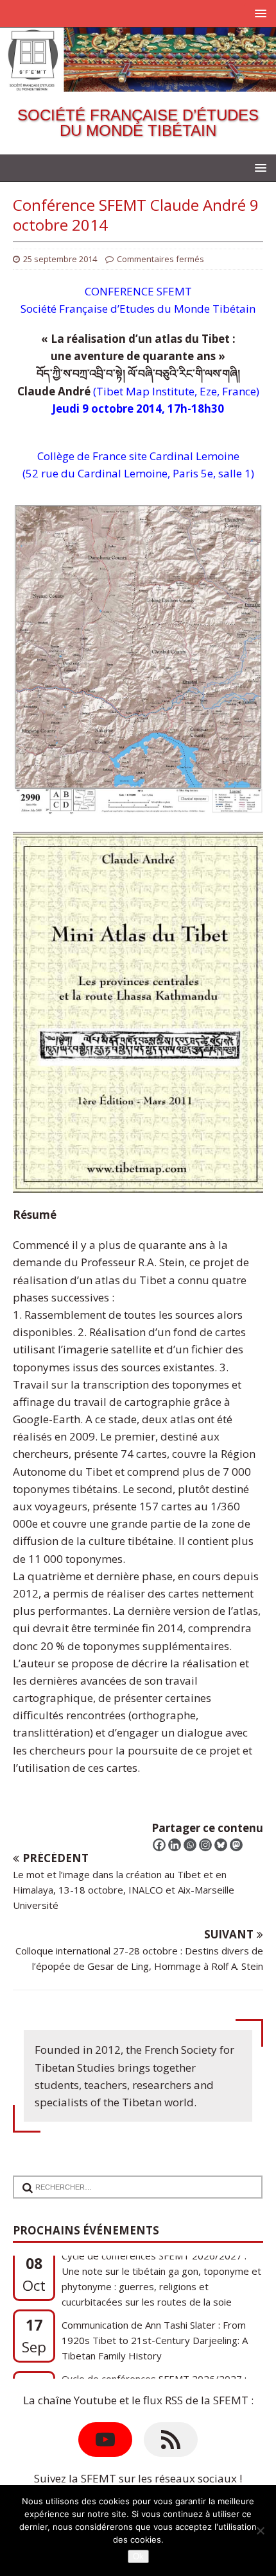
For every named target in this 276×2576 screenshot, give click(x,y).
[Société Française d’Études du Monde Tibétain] (138, 82)
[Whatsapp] (190, 1845)
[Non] (260, 2531)
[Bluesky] (221, 1845)
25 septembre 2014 (60, 259)
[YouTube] (105, 2440)
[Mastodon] (236, 1845)
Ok (138, 2556)
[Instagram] (205, 1845)
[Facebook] (159, 1845)
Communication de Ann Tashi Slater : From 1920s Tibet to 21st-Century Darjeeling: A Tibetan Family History (155, 2286)
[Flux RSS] (171, 2440)
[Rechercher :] (132, 2179)
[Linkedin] (175, 1845)
